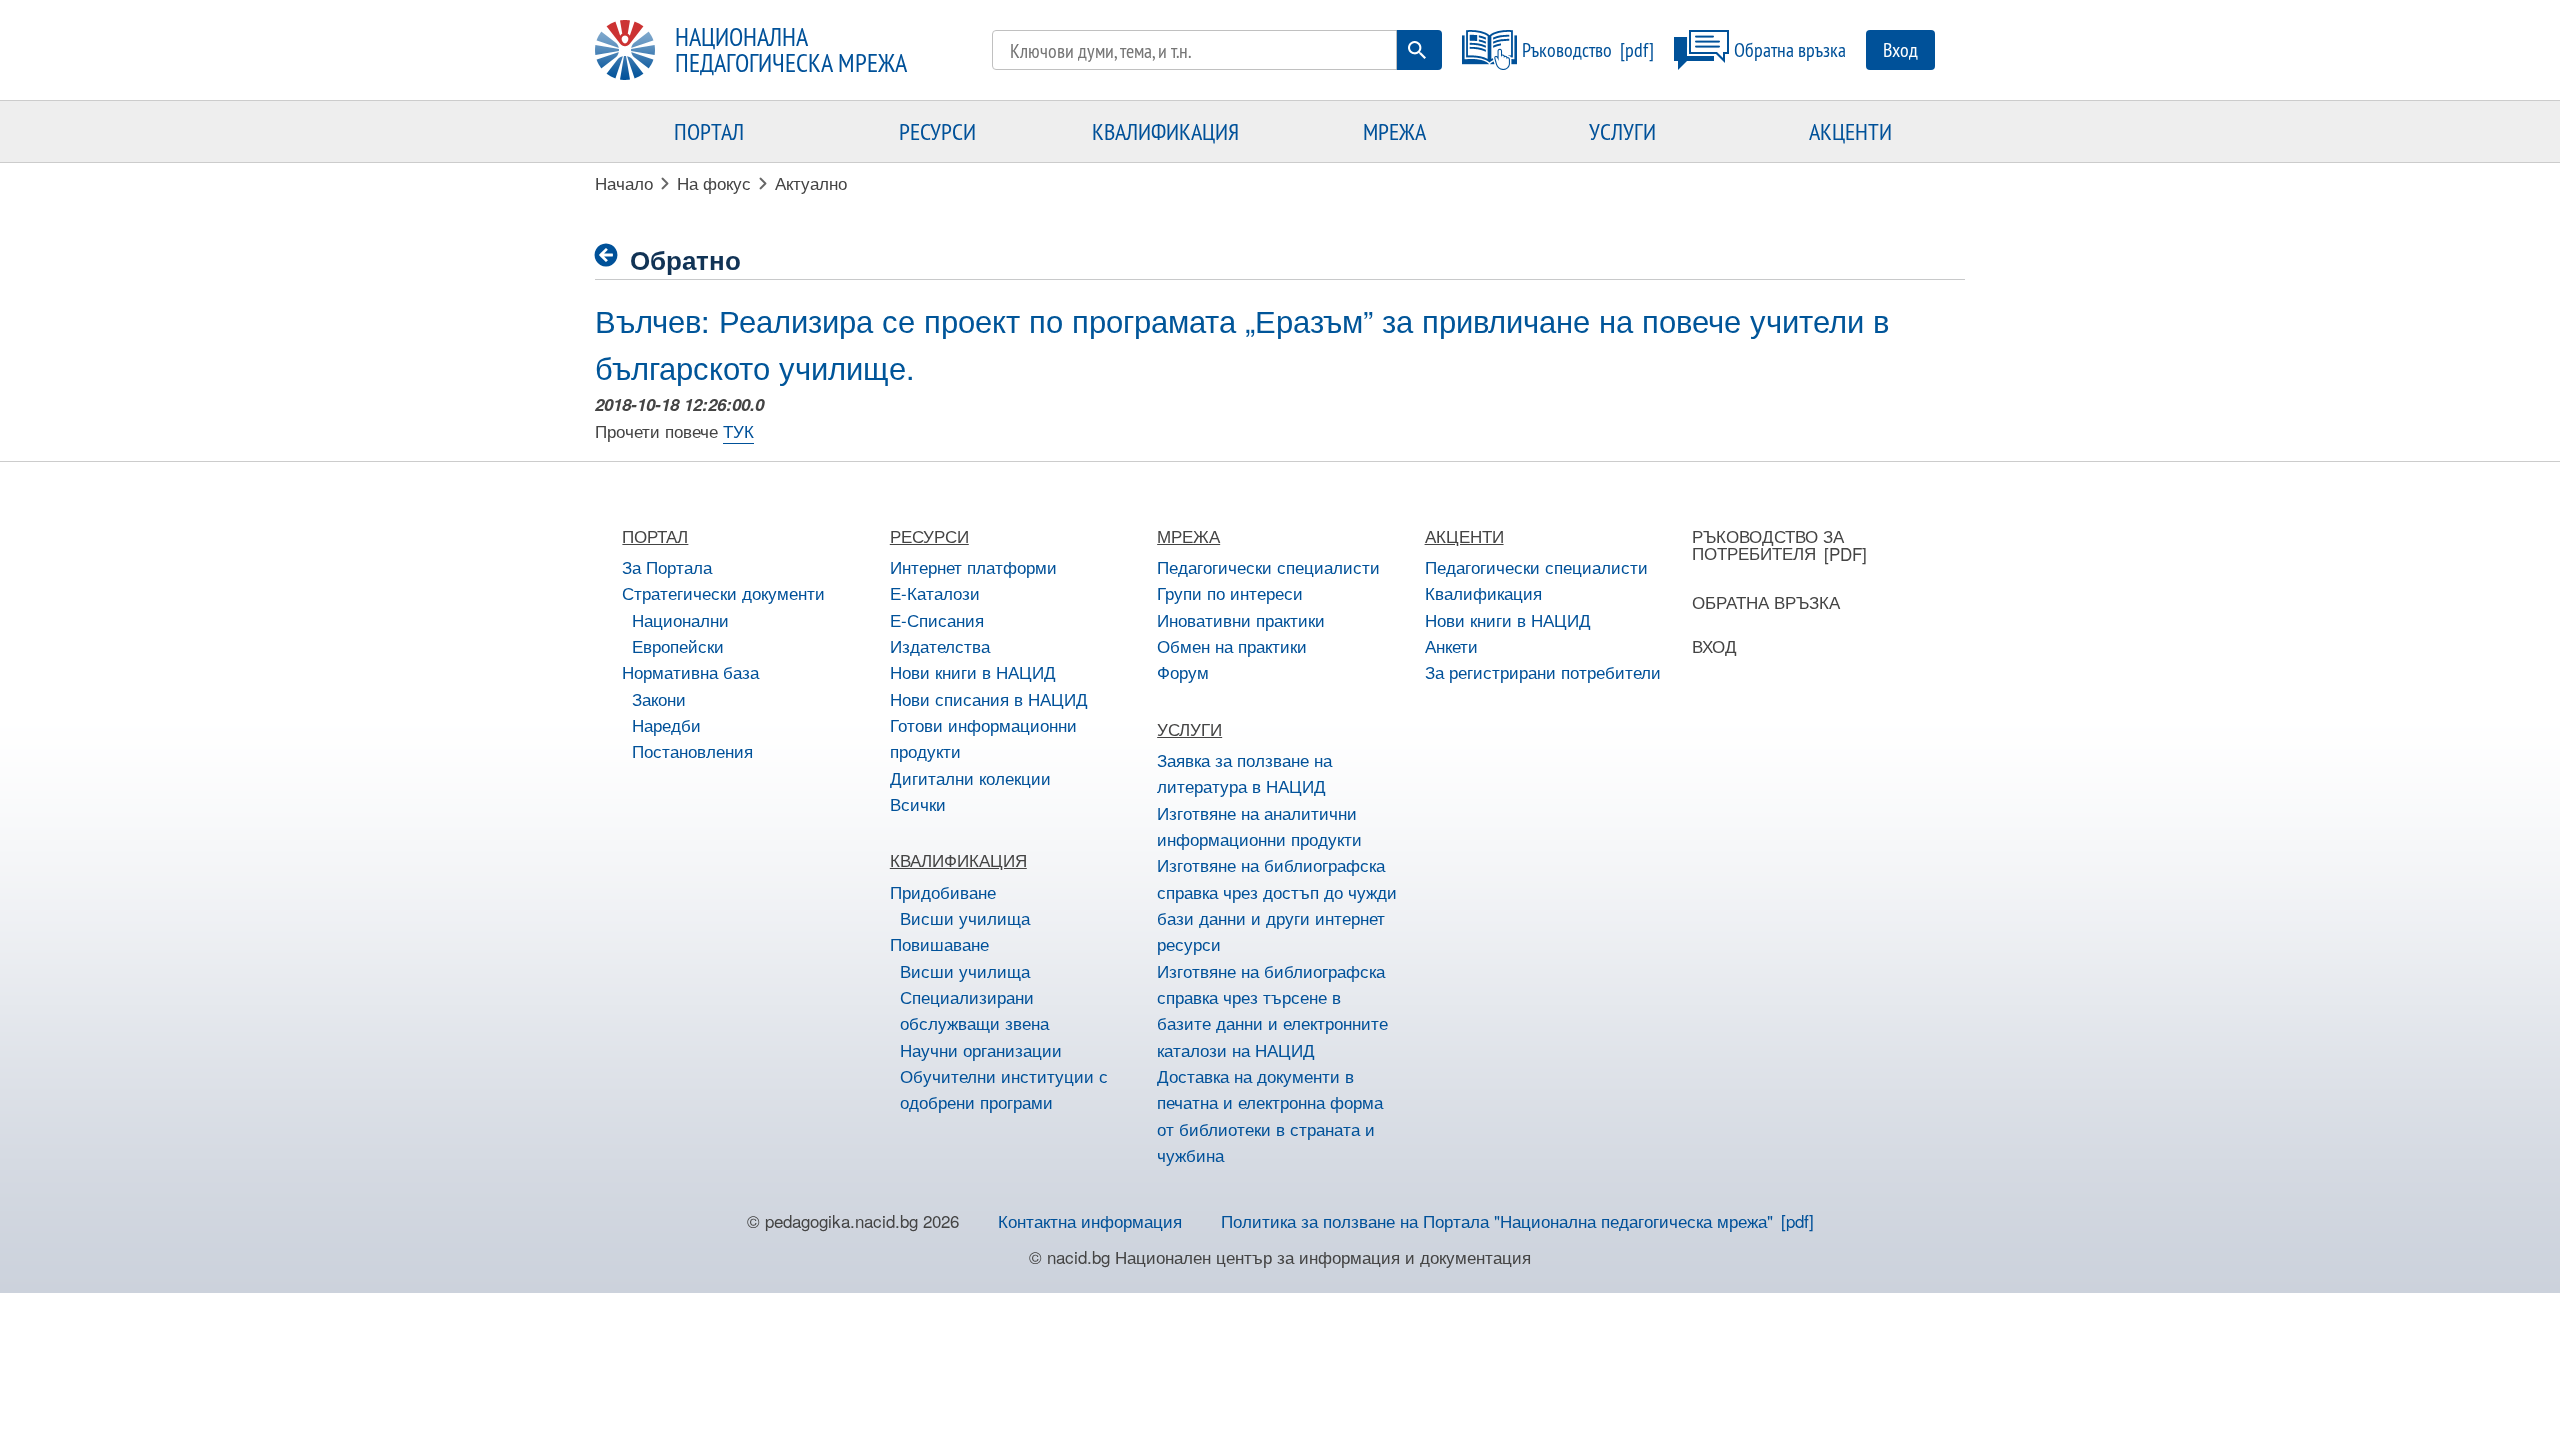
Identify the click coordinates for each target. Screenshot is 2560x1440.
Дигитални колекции (970, 777)
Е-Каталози (935, 592)
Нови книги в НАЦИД (973, 671)
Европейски (678, 645)
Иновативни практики (1241, 619)
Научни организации (981, 1049)
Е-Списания (937, 619)
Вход (1900, 49)
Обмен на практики (1232, 645)
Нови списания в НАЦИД (989, 698)
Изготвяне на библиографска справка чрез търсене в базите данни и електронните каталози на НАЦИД (1272, 1010)
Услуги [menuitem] (1622, 131)
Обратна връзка (1790, 49)
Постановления (692, 750)
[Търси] (1417, 50)
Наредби (666, 724)
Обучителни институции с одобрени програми (1004, 1088)
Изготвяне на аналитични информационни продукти (1259, 825)
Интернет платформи (973, 566)
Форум (1183, 671)
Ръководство (1567, 49)
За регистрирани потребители (1543, 671)
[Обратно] (612, 255)
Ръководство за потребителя (1768, 544)
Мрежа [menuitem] (1394, 131)
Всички (918, 803)
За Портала (667, 566)
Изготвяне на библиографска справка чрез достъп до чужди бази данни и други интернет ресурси (1277, 904)
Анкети (1451, 645)
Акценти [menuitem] (1850, 131)
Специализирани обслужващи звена (974, 1009)
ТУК (738, 430)
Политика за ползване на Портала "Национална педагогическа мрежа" (1497, 1220)
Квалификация (1483, 592)
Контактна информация (1090, 1220)
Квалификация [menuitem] (1165, 131)
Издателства (940, 645)
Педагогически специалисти (1268, 566)
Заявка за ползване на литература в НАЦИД (1244, 772)
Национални (680, 619)
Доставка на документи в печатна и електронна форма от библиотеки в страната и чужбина (1270, 1115)
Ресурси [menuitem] (937, 131)
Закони (659, 698)
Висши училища (965, 917)
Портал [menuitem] (709, 131)
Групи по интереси (1230, 592)
